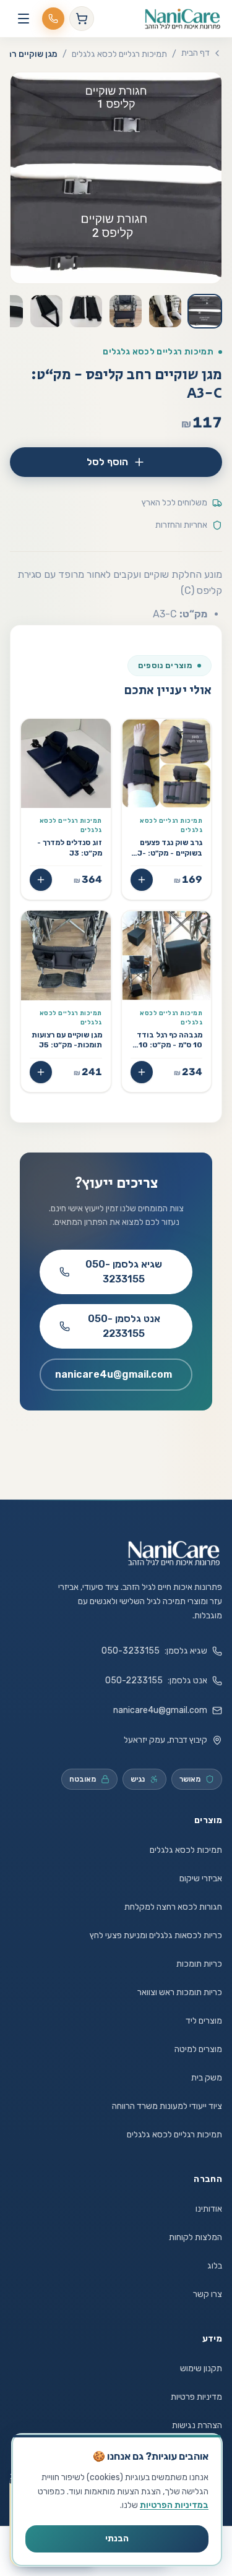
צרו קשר (208, 2294)
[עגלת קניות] (82, 19)
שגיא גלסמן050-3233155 (124, 1272)
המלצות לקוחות (195, 2237)
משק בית (207, 2078)
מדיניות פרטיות (196, 2397)
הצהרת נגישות (197, 2425)
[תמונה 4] (86, 311)
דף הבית (195, 53)
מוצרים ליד (204, 2021)
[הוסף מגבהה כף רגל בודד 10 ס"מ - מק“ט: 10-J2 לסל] (142, 1072)
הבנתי (117, 2539)
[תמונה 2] (165, 311)
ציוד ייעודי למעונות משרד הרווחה (167, 2106)
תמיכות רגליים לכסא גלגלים (119, 54)
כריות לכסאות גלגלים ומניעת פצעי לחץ (156, 1935)
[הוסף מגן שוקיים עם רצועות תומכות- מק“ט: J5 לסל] (41, 1072)
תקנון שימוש (201, 2368)
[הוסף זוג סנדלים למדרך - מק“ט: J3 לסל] (41, 880)
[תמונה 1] (205, 311)
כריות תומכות (199, 1964)
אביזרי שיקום (201, 1878)
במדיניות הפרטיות (174, 2505)
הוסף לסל (107, 462)
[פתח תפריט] (24, 19)
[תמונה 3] (126, 311)
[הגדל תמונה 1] (116, 178)
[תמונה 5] (46, 311)
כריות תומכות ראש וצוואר (180, 1992)
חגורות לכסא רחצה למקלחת (173, 1907)
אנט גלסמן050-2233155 (124, 1326)
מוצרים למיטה (198, 2049)
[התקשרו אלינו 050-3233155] (53, 19)
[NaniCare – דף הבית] (174, 1553)
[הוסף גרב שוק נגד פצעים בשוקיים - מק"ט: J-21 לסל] (142, 880)
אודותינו (209, 2209)
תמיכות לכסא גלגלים (186, 1850)
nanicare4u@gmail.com (114, 1374)
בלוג (215, 2266)
